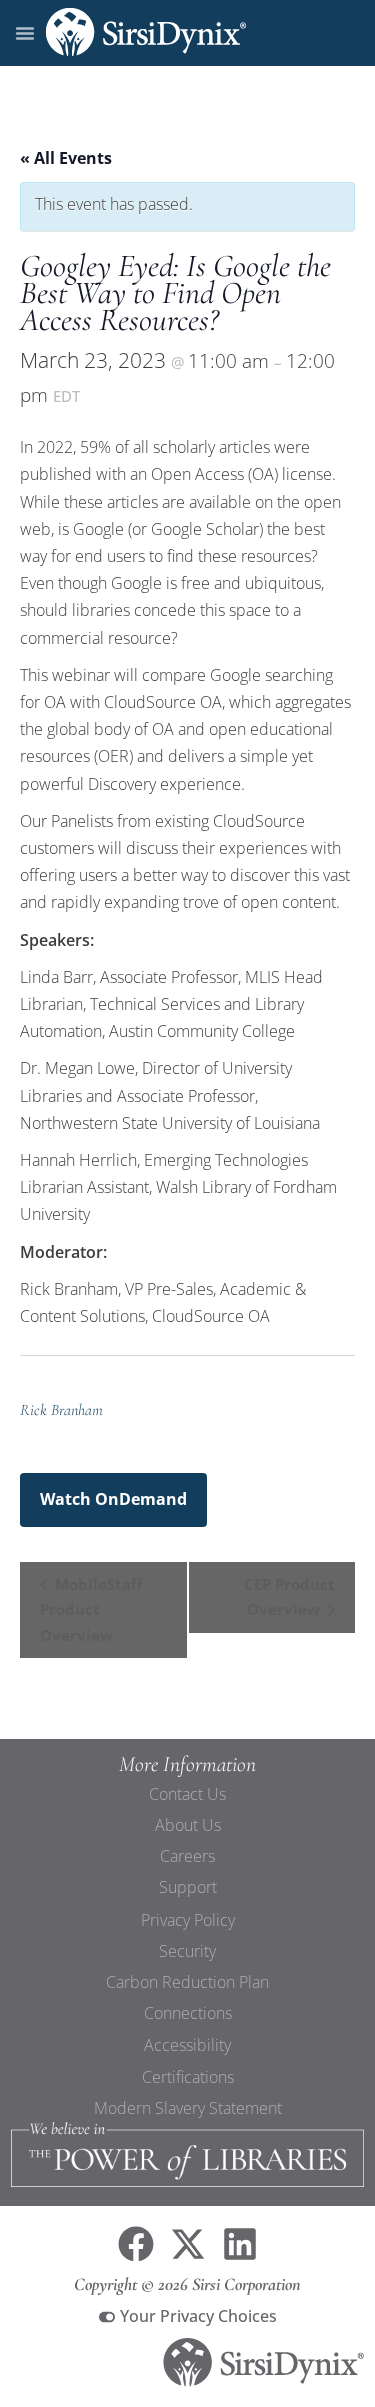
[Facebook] (136, 2244)
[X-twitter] (188, 2244)
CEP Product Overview (289, 1597)
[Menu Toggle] (25, 33)
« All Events (66, 158)
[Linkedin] (240, 2244)
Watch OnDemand (113, 1499)
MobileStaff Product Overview (91, 1609)
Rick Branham (61, 1410)
